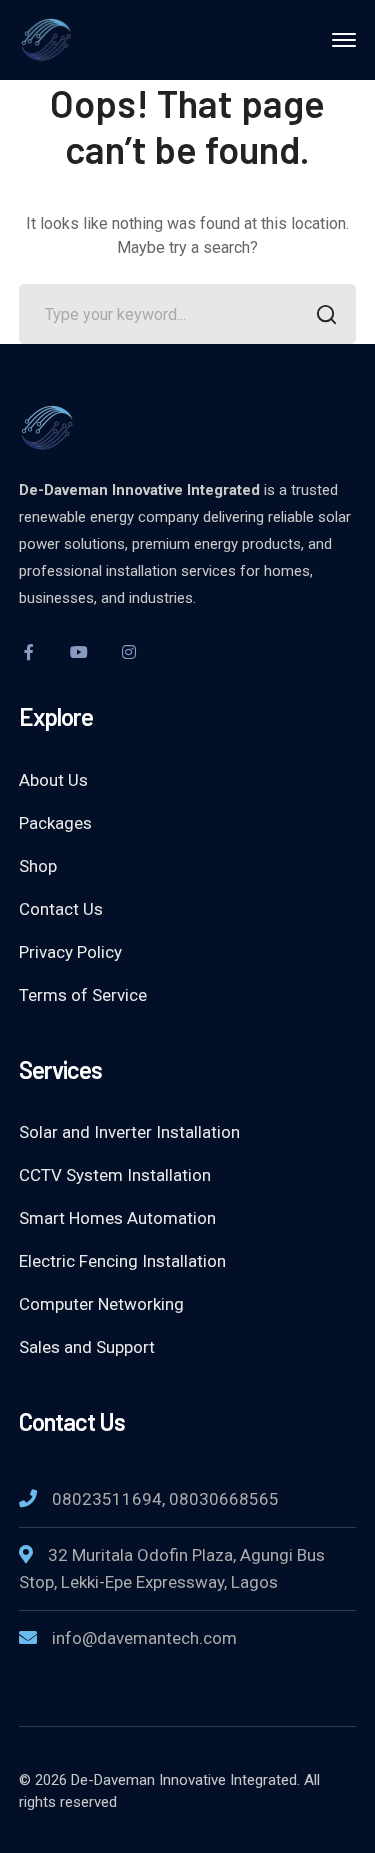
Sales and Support (87, 1347)
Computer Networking (101, 1304)
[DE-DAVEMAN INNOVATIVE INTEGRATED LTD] (89, 38)
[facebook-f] (29, 652)
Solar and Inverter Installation (129, 1132)
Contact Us (61, 909)
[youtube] (79, 652)
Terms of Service (83, 995)
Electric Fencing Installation (122, 1261)
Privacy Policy (70, 952)
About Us (53, 780)
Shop (38, 866)
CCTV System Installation (115, 1175)
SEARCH (326, 314)
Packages (55, 823)
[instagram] (129, 652)
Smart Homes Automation (117, 1218)
